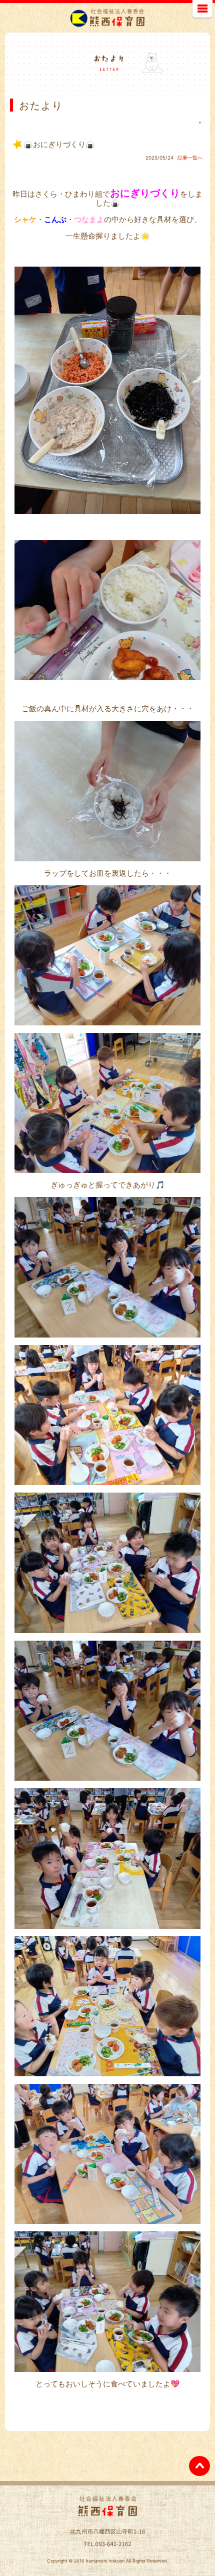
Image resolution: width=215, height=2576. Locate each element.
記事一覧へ (190, 158)
